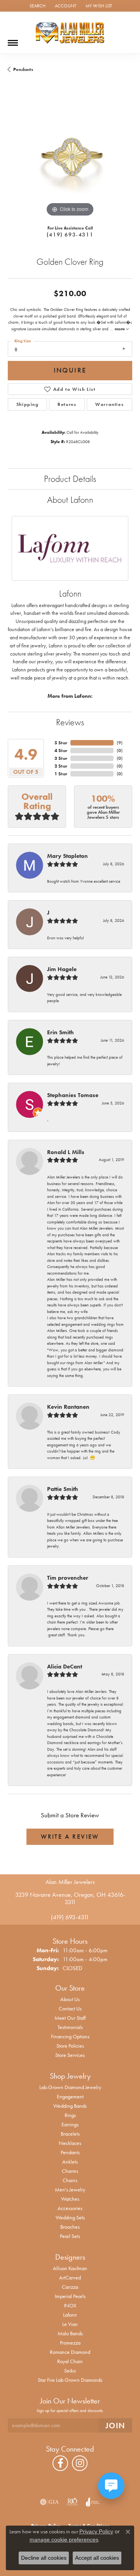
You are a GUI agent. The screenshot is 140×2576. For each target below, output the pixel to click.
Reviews (70, 722)
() (120, 743)
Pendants (23, 69)
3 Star (61, 758)
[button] (37, 6)
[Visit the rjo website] (72, 2502)
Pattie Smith (63, 1489)
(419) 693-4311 (70, 235)
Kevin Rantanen (68, 1407)
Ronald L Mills (66, 1152)
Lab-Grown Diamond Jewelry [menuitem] (70, 2087)
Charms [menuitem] (70, 2171)
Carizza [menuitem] (70, 2287)
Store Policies (70, 2046)
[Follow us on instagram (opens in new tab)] (80, 2463)
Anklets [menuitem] (70, 2162)
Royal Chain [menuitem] (70, 2361)
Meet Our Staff (70, 2018)
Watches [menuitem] (70, 2199)
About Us (70, 1999)
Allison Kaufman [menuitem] (70, 2268)
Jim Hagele (62, 969)
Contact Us (70, 2008)
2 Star (61, 766)
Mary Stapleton (67, 856)
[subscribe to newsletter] (115, 2425)
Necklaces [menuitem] (70, 2143)
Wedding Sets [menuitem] (70, 2217)
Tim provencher (68, 1578)
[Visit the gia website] (49, 2502)
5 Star (61, 743)
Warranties (109, 404)
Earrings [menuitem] (70, 2124)
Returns (67, 404)
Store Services (70, 2055)
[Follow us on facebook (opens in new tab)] (60, 2463)
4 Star (61, 751)
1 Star (61, 774)
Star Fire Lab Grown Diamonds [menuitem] (70, 2380)
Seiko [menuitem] (70, 2371)
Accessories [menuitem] (70, 2208)
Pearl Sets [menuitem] (70, 2236)
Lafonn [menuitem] (70, 2315)
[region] (70, 157)
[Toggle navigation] (13, 40)
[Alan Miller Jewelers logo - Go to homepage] (70, 33)
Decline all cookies (44, 2558)
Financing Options (70, 2036)
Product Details (70, 479)
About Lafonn (70, 499)
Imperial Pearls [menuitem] (70, 2296)
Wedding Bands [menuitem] (70, 2106)
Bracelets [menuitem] (70, 2134)
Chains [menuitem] (70, 2180)
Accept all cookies (97, 2558)
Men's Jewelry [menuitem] (70, 2190)
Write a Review (70, 1837)
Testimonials (70, 2027)
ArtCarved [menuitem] (70, 2278)
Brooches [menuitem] (70, 2227)
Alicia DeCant (65, 1667)
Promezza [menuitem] (70, 2343)
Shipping (28, 404)
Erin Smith (60, 1032)
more (120, 329)
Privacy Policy (96, 2531)
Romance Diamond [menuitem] (70, 2352)
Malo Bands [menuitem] (70, 2333)
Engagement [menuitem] (70, 2096)
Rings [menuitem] (70, 2115)
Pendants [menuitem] (70, 2152)
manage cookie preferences (64, 2540)
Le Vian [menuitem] (70, 2324)
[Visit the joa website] (93, 2502)
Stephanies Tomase (73, 1095)
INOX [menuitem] (70, 2305)
